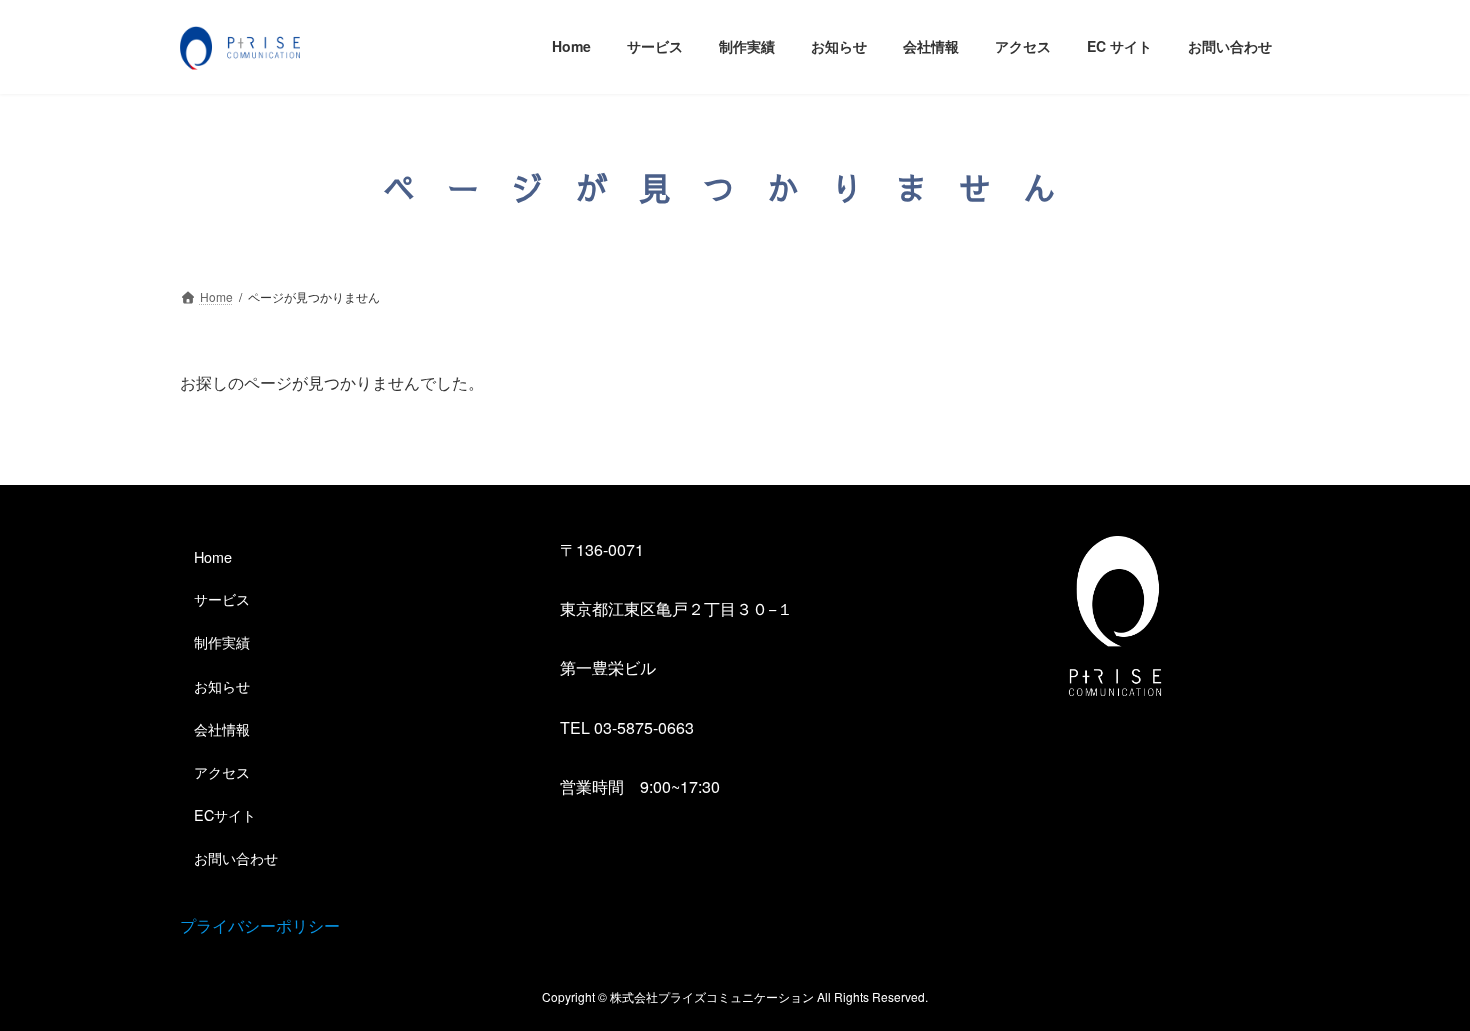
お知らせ (222, 684)
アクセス (222, 770)
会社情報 (222, 727)
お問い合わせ (236, 857)
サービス (222, 598)
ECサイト (225, 814)
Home (213, 556)
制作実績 (222, 641)
